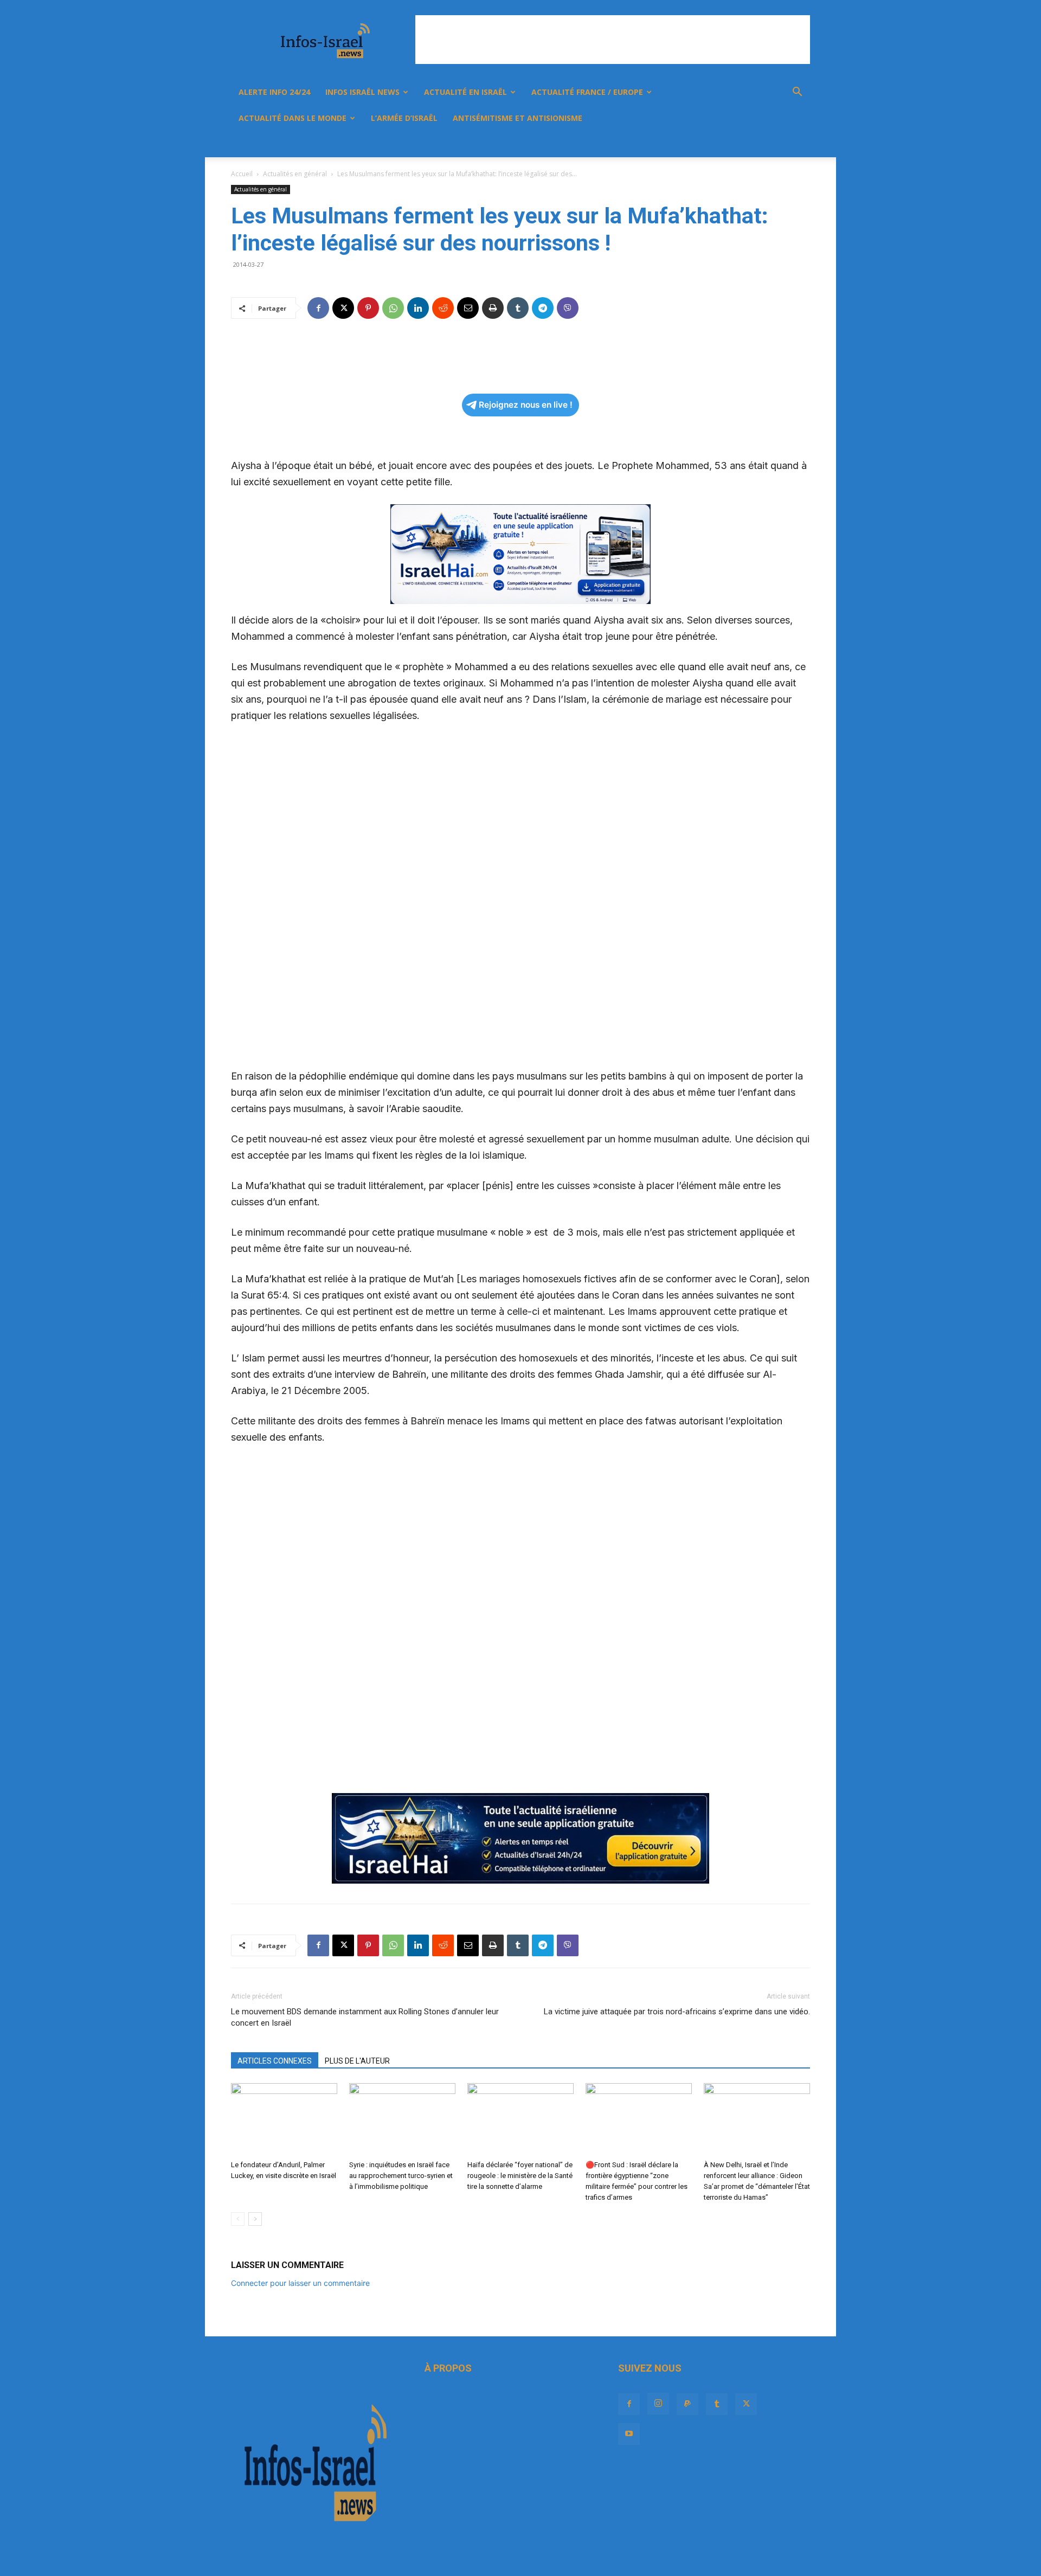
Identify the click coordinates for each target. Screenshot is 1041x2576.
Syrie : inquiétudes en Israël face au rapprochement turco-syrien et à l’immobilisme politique (401, 2176)
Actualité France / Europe (587, 92)
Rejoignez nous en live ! (526, 405)
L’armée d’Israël (404, 118)
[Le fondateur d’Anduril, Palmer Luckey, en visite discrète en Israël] (284, 2120)
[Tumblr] (736, 144)
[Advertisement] (613, 40)
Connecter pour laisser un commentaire (300, 2283)
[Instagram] (699, 144)
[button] (797, 93)
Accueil (242, 174)
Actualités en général (295, 174)
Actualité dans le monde (293, 118)
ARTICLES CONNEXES (275, 2061)
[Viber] (568, 308)
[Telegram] (543, 308)
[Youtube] (773, 144)
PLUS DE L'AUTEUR (357, 2061)
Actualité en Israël (465, 92)
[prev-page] (238, 2219)
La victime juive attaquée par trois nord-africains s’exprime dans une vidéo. (677, 2012)
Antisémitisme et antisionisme (518, 118)
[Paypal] (718, 144)
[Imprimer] (493, 308)
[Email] (468, 308)
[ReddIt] (443, 308)
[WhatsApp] (393, 308)
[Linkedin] (418, 308)
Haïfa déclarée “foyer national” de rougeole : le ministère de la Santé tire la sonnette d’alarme (520, 2176)
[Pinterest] (368, 308)
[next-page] (255, 2219)
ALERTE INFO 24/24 (274, 92)
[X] (755, 144)
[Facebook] (681, 144)
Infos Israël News (362, 92)
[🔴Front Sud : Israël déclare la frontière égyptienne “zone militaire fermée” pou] (639, 2120)
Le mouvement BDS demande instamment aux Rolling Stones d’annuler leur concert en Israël (365, 2017)
